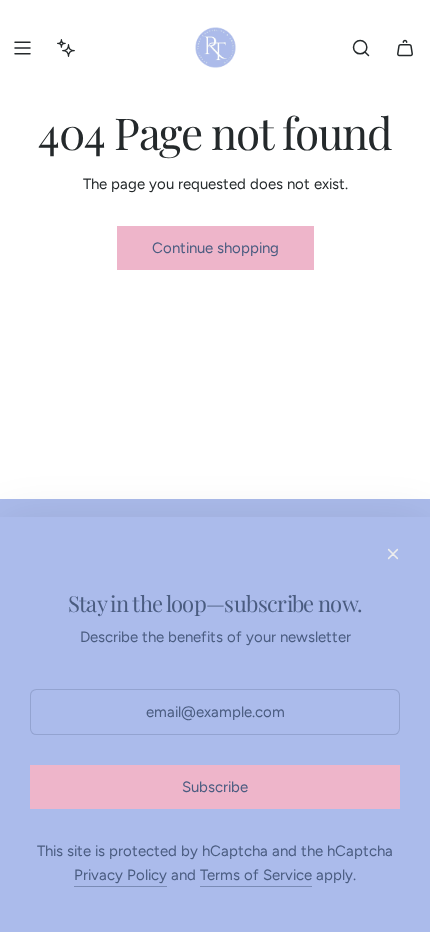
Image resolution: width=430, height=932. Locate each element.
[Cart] (405, 48)
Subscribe (215, 787)
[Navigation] (22, 48)
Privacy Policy (120, 875)
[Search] (361, 48)
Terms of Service (256, 875)
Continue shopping (215, 248)
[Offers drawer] (66, 48)
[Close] (393, 554)
